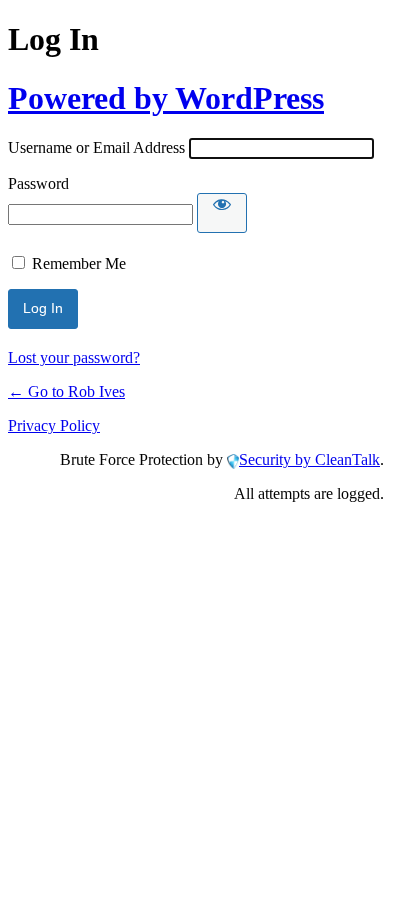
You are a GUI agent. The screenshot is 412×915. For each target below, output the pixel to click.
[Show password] (222, 213)
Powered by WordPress (166, 98)
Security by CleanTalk (309, 459)
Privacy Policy (54, 425)
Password (38, 183)
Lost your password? (74, 357)
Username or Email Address (96, 147)
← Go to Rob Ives (66, 391)
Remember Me (79, 263)
